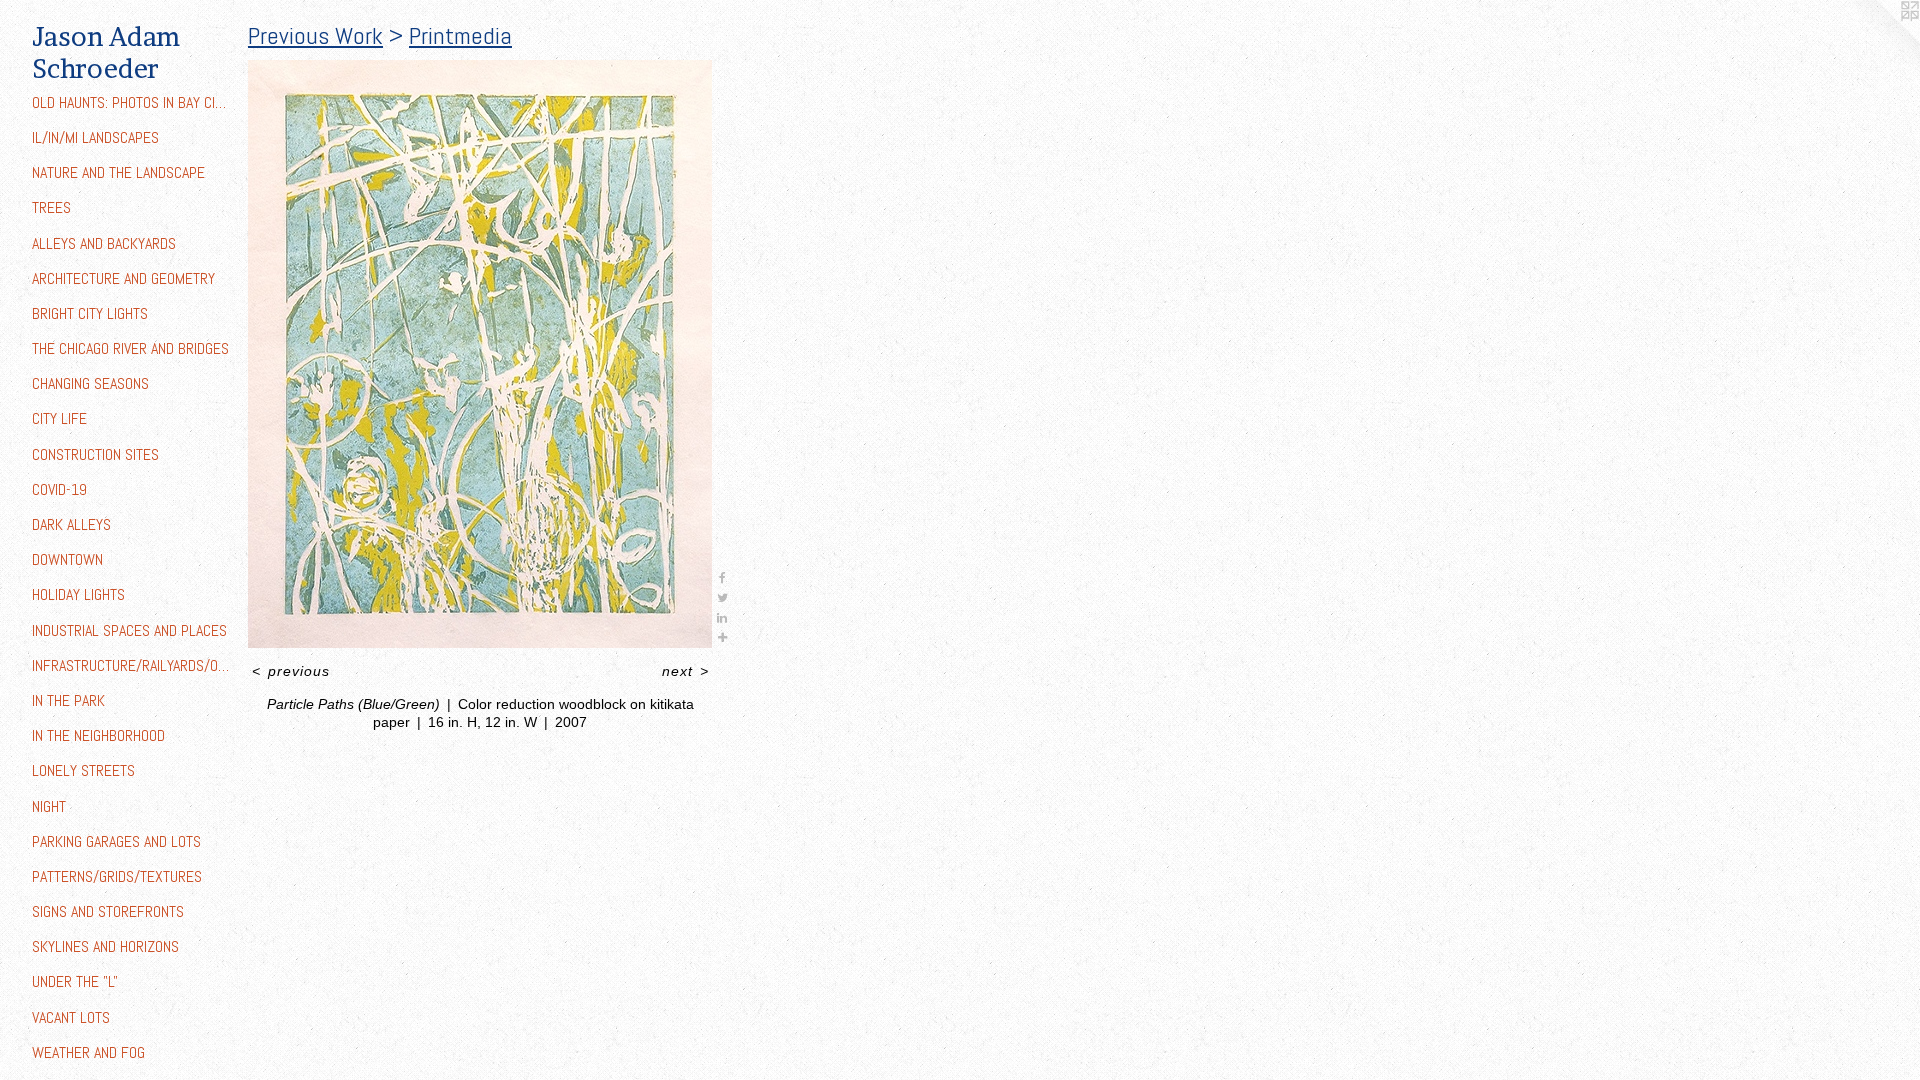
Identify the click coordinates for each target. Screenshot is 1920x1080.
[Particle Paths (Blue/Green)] (480, 354)
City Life (59, 418)
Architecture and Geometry (123, 278)
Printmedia (460, 35)
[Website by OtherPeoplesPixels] (1880, 40)
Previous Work (315, 35)
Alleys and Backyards (104, 243)
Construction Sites (95, 454)
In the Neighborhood (98, 735)
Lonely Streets (83, 770)
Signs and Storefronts (108, 911)
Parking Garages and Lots (116, 841)
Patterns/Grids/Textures (117, 876)
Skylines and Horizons (105, 946)
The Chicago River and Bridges (130, 348)
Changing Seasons (90, 383)
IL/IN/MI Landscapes (95, 137)
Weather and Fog (88, 1052)
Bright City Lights (90, 313)
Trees (51, 207)
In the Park (68, 700)
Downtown (67, 559)
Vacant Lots (71, 1017)
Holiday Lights (78, 594)
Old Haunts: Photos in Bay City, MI (132, 102)
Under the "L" (75, 981)
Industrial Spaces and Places (129, 630)
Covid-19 (59, 489)
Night (49, 806)
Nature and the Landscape (118, 172)
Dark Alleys (71, 524)
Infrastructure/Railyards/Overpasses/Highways (132, 665)
